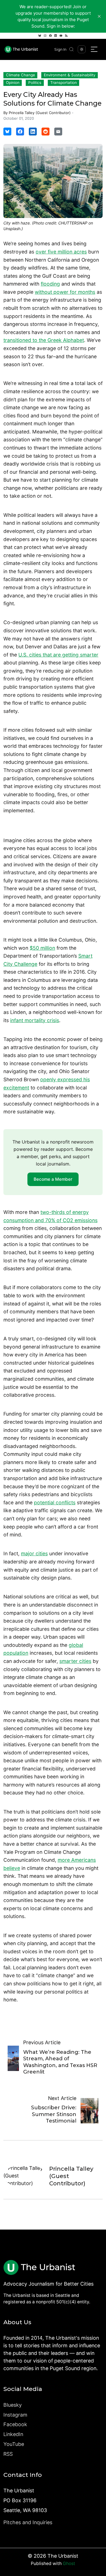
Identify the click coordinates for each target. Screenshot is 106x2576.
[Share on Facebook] (20, 132)
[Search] (72, 49)
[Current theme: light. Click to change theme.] (82, 49)
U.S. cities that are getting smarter (58, 655)
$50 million (42, 948)
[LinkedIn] (56, 36)
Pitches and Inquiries (28, 2522)
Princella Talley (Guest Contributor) (40, 113)
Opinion (13, 83)
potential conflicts (55, 1502)
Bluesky (13, 2405)
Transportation (64, 83)
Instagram (15, 2415)
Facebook (15, 2424)
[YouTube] (61, 36)
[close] (99, 16)
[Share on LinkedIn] (33, 132)
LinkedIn (13, 2434)
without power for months (65, 292)
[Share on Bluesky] (7, 132)
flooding (50, 284)
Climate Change (20, 75)
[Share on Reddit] (46, 132)
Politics (35, 83)
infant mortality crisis (35, 1020)
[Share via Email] (58, 132)
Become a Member (53, 1179)
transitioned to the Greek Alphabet (44, 340)
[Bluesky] (40, 36)
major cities (34, 1553)
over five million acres (61, 252)
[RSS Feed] (66, 36)
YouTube (14, 2444)
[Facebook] (50, 36)
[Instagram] (45, 36)
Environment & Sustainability (70, 75)
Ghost (69, 2563)
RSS (8, 2454)
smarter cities (75, 1661)
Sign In (60, 49)
